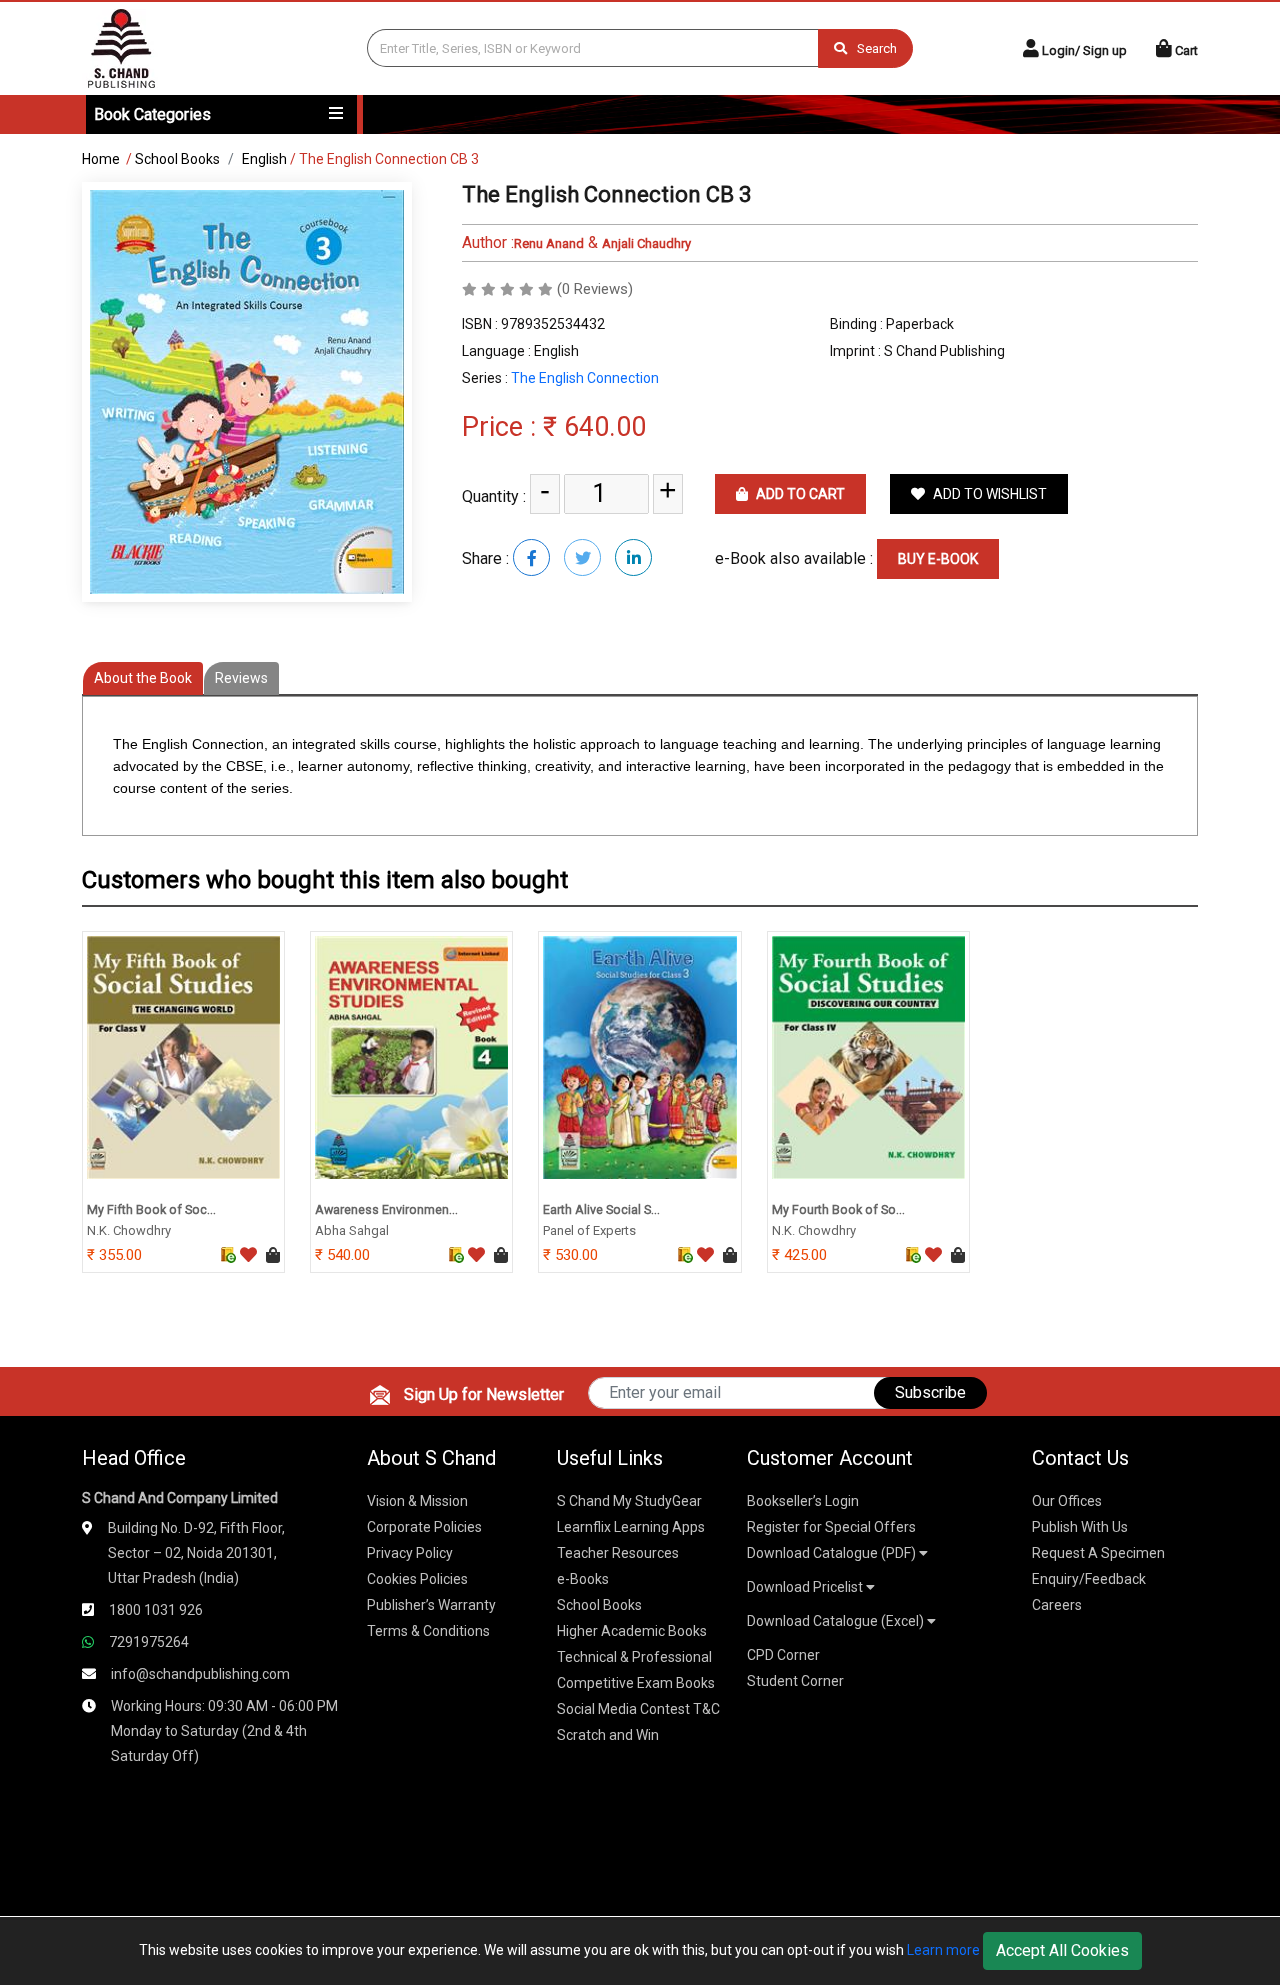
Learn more (943, 1950)
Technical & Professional (634, 1657)
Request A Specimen (1098, 1553)
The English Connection (585, 378)
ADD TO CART (799, 494)
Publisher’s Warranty (431, 1605)
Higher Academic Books (632, 1631)
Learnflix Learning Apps (631, 1527)
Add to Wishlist (988, 494)
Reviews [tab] (241, 678)
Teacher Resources (618, 1553)
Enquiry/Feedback (1089, 1579)
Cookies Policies (417, 1579)
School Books (177, 159)
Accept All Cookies (1062, 1950)
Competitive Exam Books (636, 1683)
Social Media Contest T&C (638, 1709)
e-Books (583, 1579)
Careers (1057, 1605)
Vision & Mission (417, 1501)
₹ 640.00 (594, 427)
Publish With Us (1080, 1527)
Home (101, 159)
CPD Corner (783, 1655)
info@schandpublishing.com (200, 1674)
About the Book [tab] (143, 678)
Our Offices (1067, 1501)
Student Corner (795, 1681)
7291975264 (149, 1642)
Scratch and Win (608, 1735)
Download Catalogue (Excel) (837, 1621)
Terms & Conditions (428, 1631)
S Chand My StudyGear (629, 1501)
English (264, 159)
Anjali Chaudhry (646, 243)
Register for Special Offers (831, 1527)
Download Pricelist (806, 1587)
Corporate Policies (424, 1527)
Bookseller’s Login (803, 1501)
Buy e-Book (938, 559)
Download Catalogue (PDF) (833, 1553)
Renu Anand (549, 243)
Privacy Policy (410, 1553)
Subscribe (930, 1392)
